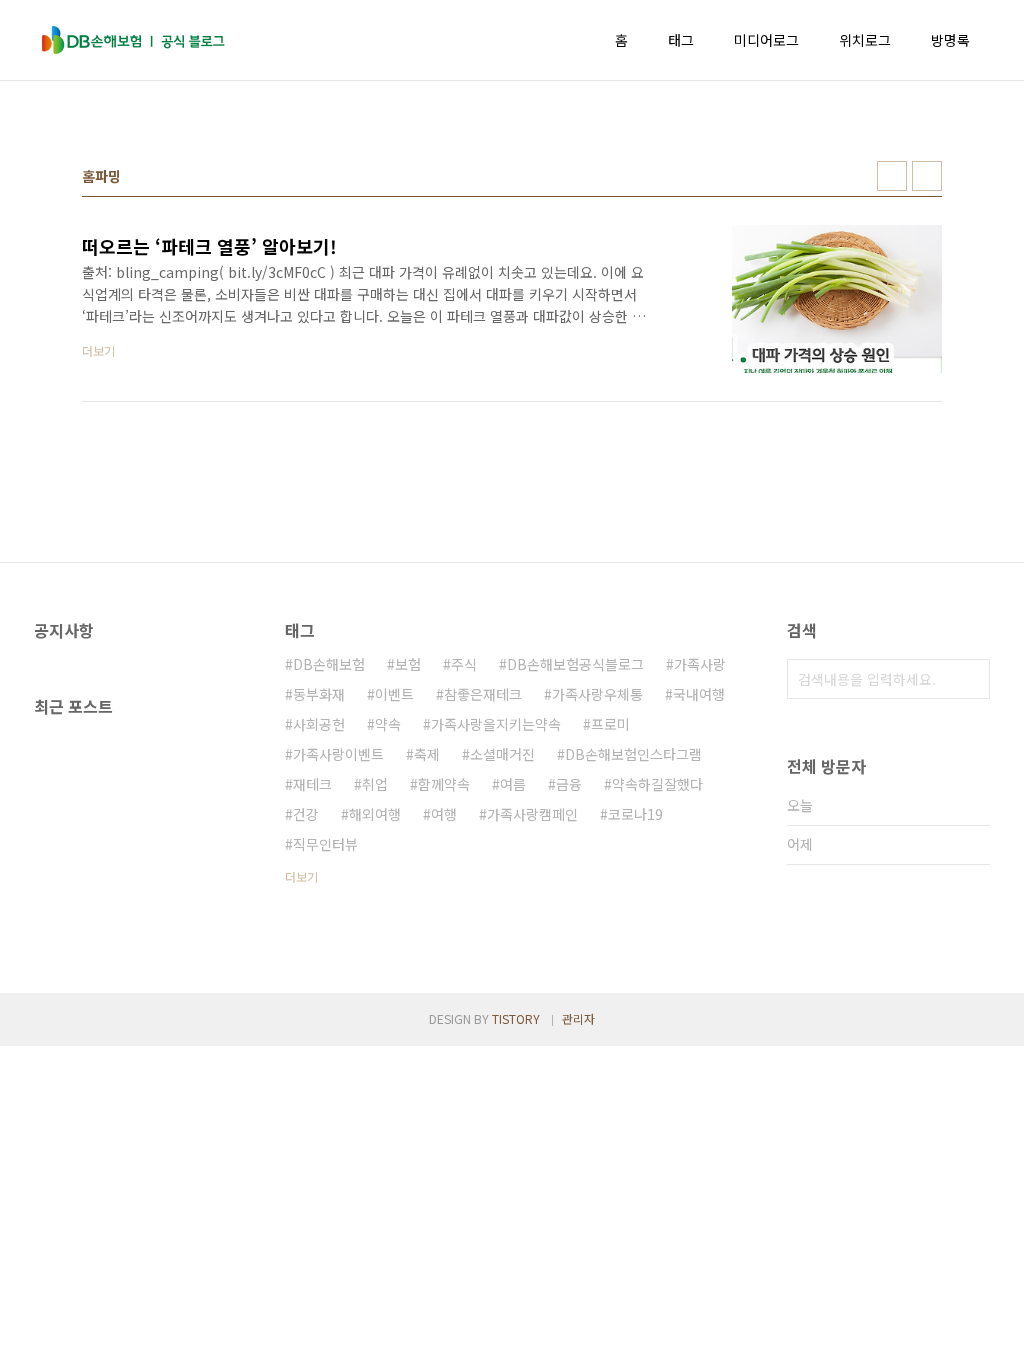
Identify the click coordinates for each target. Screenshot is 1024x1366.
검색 (970, 679)
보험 (408, 664)
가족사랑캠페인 (532, 814)
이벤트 (394, 694)
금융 (569, 784)
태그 (681, 40)
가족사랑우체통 (597, 694)
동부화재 (319, 694)
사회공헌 (319, 724)
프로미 (610, 724)
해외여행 (375, 814)
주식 (464, 664)
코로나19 (635, 814)
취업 (375, 784)
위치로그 (865, 40)
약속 (388, 724)
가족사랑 (700, 664)
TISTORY (516, 1018)
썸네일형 (892, 176)
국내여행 (699, 694)
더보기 (301, 876)
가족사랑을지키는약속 (496, 724)
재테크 (312, 784)
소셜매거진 (502, 754)
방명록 (950, 40)
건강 (306, 814)
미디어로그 (766, 40)
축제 (427, 754)
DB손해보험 (329, 664)
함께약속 (444, 784)
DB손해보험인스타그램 (633, 754)
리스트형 (927, 176)
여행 (444, 814)
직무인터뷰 (325, 844)
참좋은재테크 (483, 694)
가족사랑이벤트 (338, 754)
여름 (513, 784)
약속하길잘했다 (657, 784)
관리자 (578, 1018)
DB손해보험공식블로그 (575, 664)
